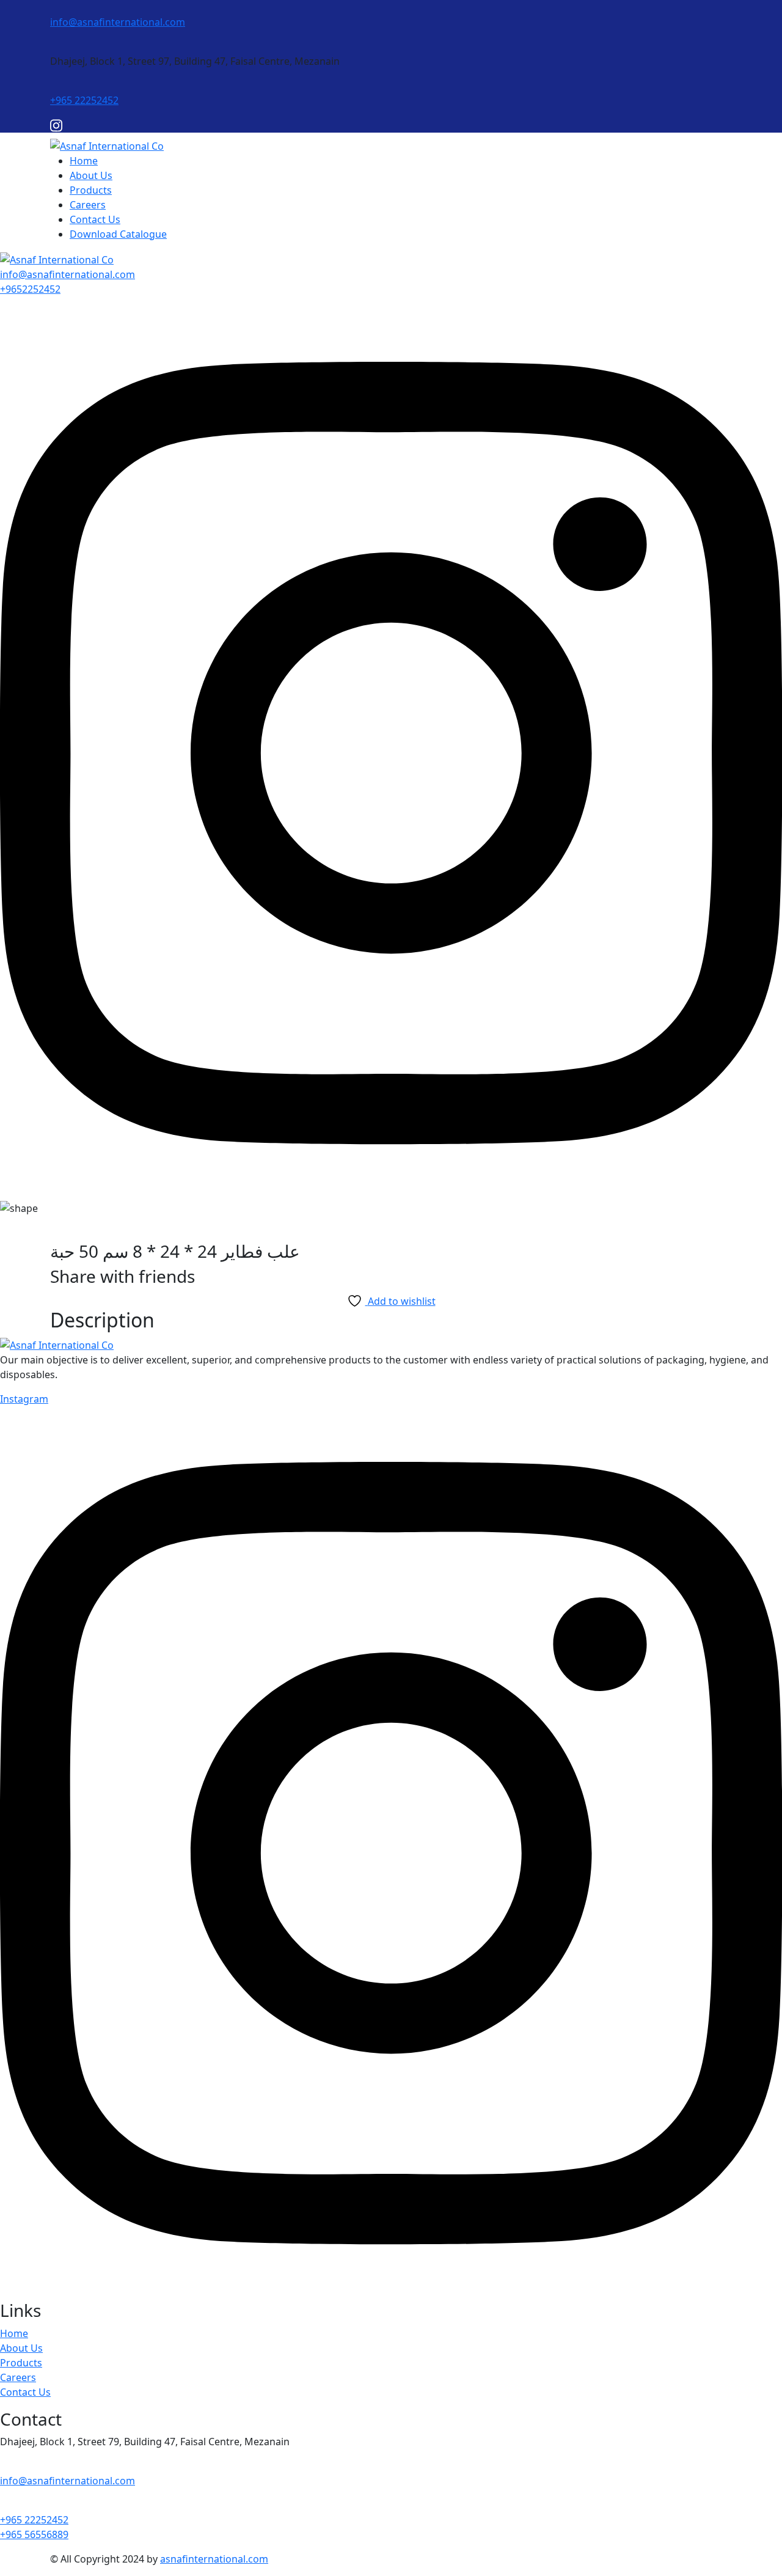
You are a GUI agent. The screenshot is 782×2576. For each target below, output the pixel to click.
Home (84, 161)
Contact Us (95, 219)
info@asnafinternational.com (118, 22)
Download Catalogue (118, 234)
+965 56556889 (34, 2534)
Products (91, 190)
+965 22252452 (84, 100)
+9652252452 (30, 289)
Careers (88, 205)
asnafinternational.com (214, 2559)
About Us (91, 175)
